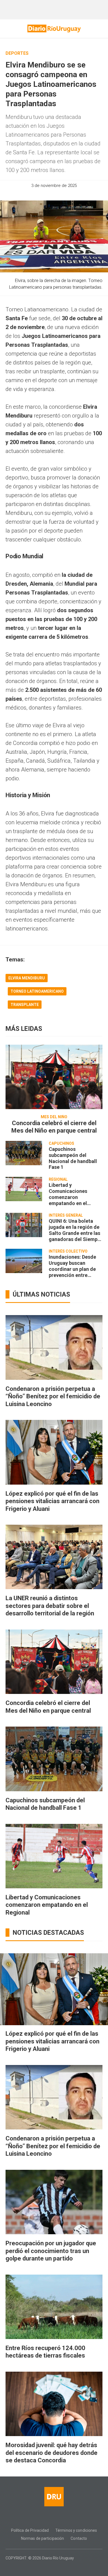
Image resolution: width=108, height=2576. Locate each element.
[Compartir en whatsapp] (30, 194)
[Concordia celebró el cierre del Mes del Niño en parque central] (54, 1077)
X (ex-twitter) (59, 2518)
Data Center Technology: (59, 2566)
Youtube (70, 2518)
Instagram (49, 2518)
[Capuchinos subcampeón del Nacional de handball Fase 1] (24, 1153)
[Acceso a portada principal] (54, 28)
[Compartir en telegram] (69, 194)
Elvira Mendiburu (27, 978)
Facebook (38, 2518)
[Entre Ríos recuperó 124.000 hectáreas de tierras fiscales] (54, 2307)
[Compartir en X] (59, 194)
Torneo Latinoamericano (37, 991)
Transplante (25, 1005)
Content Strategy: (50, 2566)
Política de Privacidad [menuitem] (30, 2530)
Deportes (17, 53)
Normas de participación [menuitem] (43, 2538)
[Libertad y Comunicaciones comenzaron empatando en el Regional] (24, 1189)
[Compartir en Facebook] (39, 194)
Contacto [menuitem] (79, 2538)
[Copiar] (49, 194)
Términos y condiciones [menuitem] (76, 2530)
